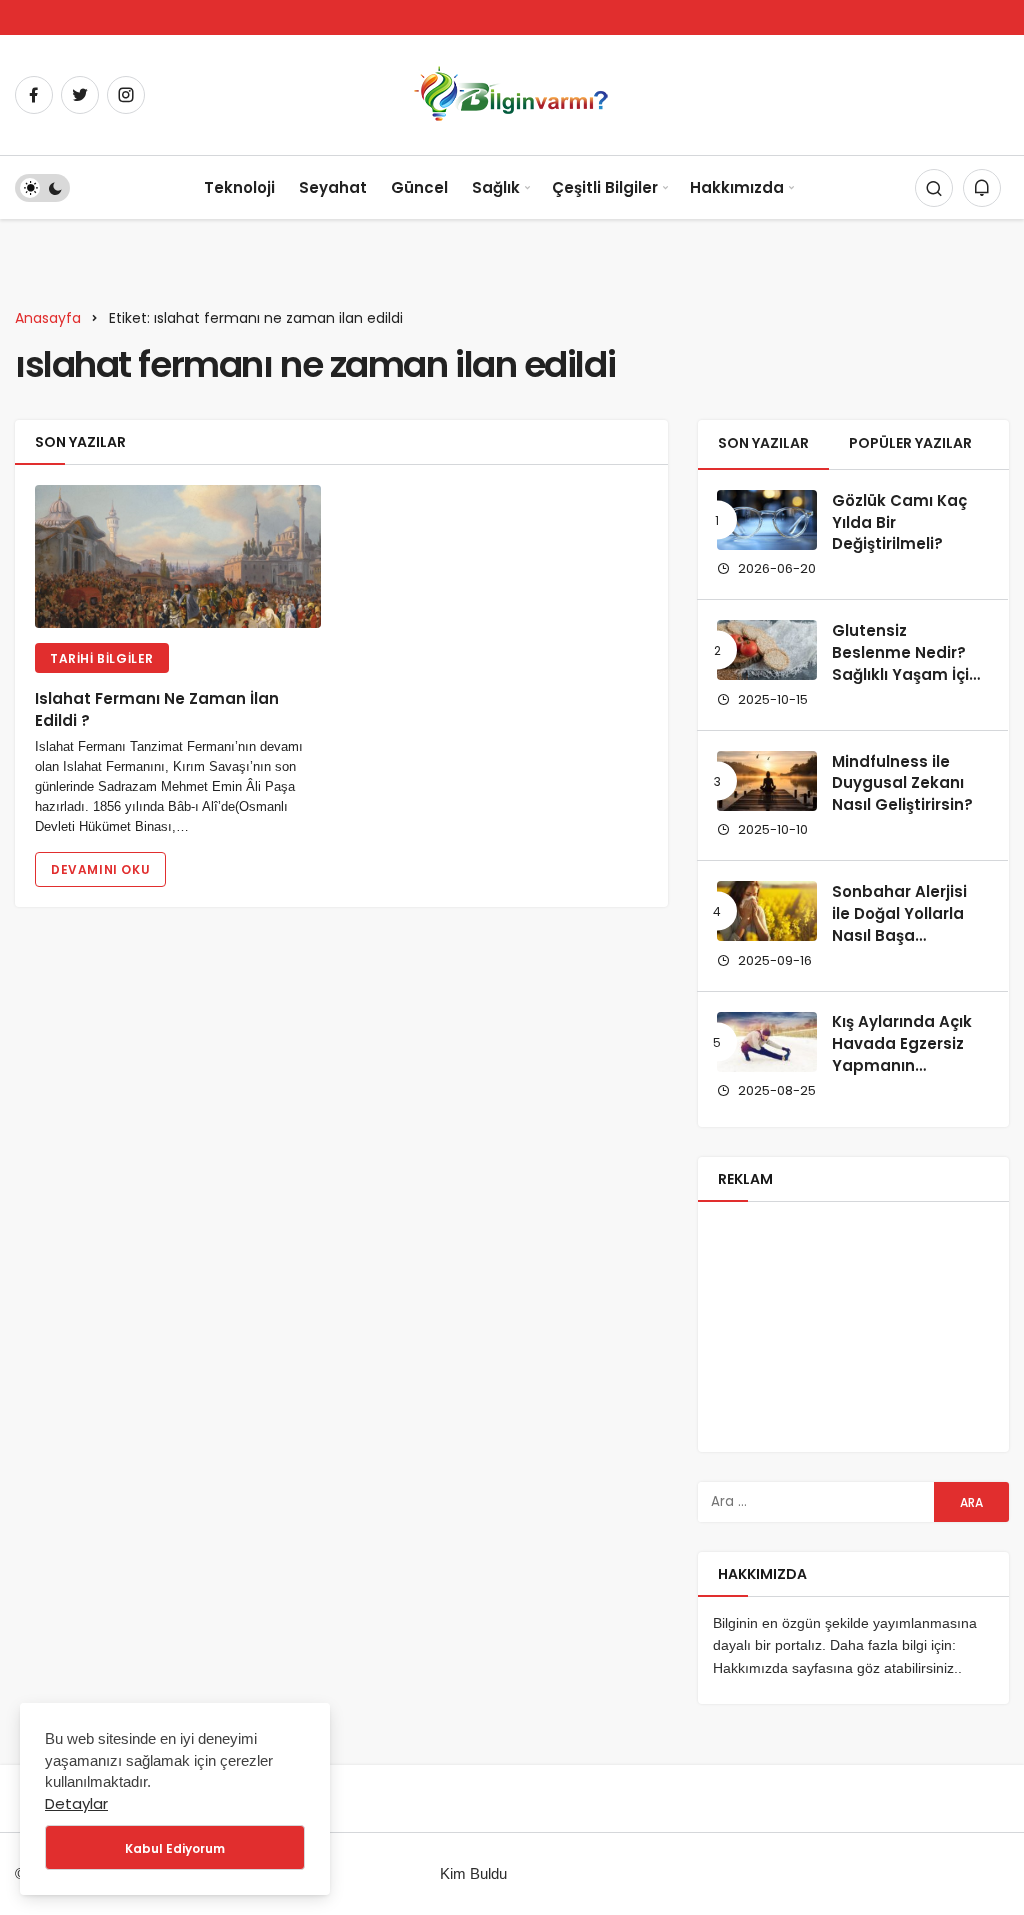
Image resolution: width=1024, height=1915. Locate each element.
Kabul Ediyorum (175, 1848)
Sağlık (496, 187)
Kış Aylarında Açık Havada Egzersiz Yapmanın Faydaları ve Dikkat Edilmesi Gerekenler (908, 1076)
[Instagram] (126, 95)
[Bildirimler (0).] (982, 188)
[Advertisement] (853, 1327)
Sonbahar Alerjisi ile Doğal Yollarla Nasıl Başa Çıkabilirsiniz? (899, 924)
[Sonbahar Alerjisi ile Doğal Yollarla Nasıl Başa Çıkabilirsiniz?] (767, 911)
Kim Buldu (473, 1873)
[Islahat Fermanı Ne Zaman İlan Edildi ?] (178, 556)
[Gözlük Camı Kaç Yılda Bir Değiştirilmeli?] (767, 520)
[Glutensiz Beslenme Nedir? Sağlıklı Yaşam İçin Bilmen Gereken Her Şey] (767, 650)
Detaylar (76, 1803)
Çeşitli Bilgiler (605, 187)
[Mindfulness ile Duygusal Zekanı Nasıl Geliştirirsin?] (767, 781)
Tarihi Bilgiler (102, 658)
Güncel (419, 187)
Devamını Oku (100, 869)
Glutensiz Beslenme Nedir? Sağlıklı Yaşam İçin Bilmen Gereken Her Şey (905, 674)
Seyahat (333, 187)
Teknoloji (239, 187)
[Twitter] (80, 95)
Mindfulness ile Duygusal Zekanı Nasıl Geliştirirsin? (902, 783)
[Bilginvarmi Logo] (512, 93)
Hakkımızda (737, 187)
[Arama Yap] (934, 188)
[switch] (42, 188)
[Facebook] (34, 95)
